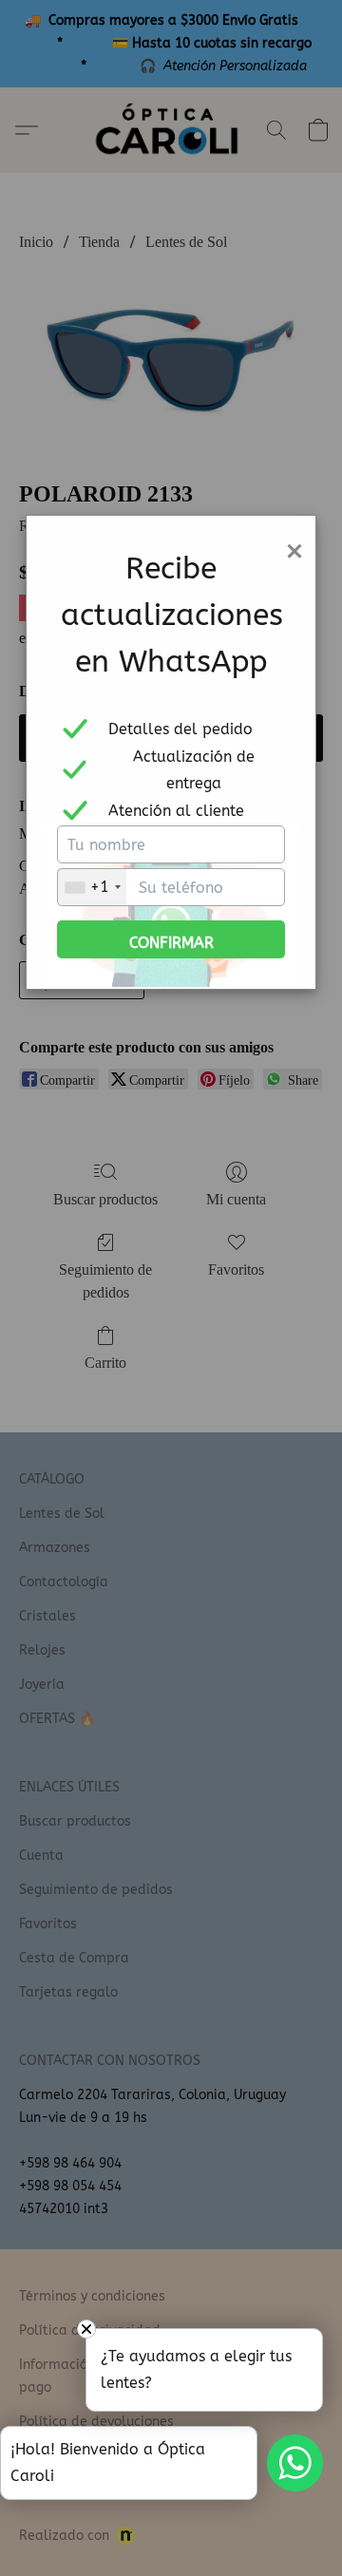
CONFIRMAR (171, 943)
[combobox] (92, 887)
